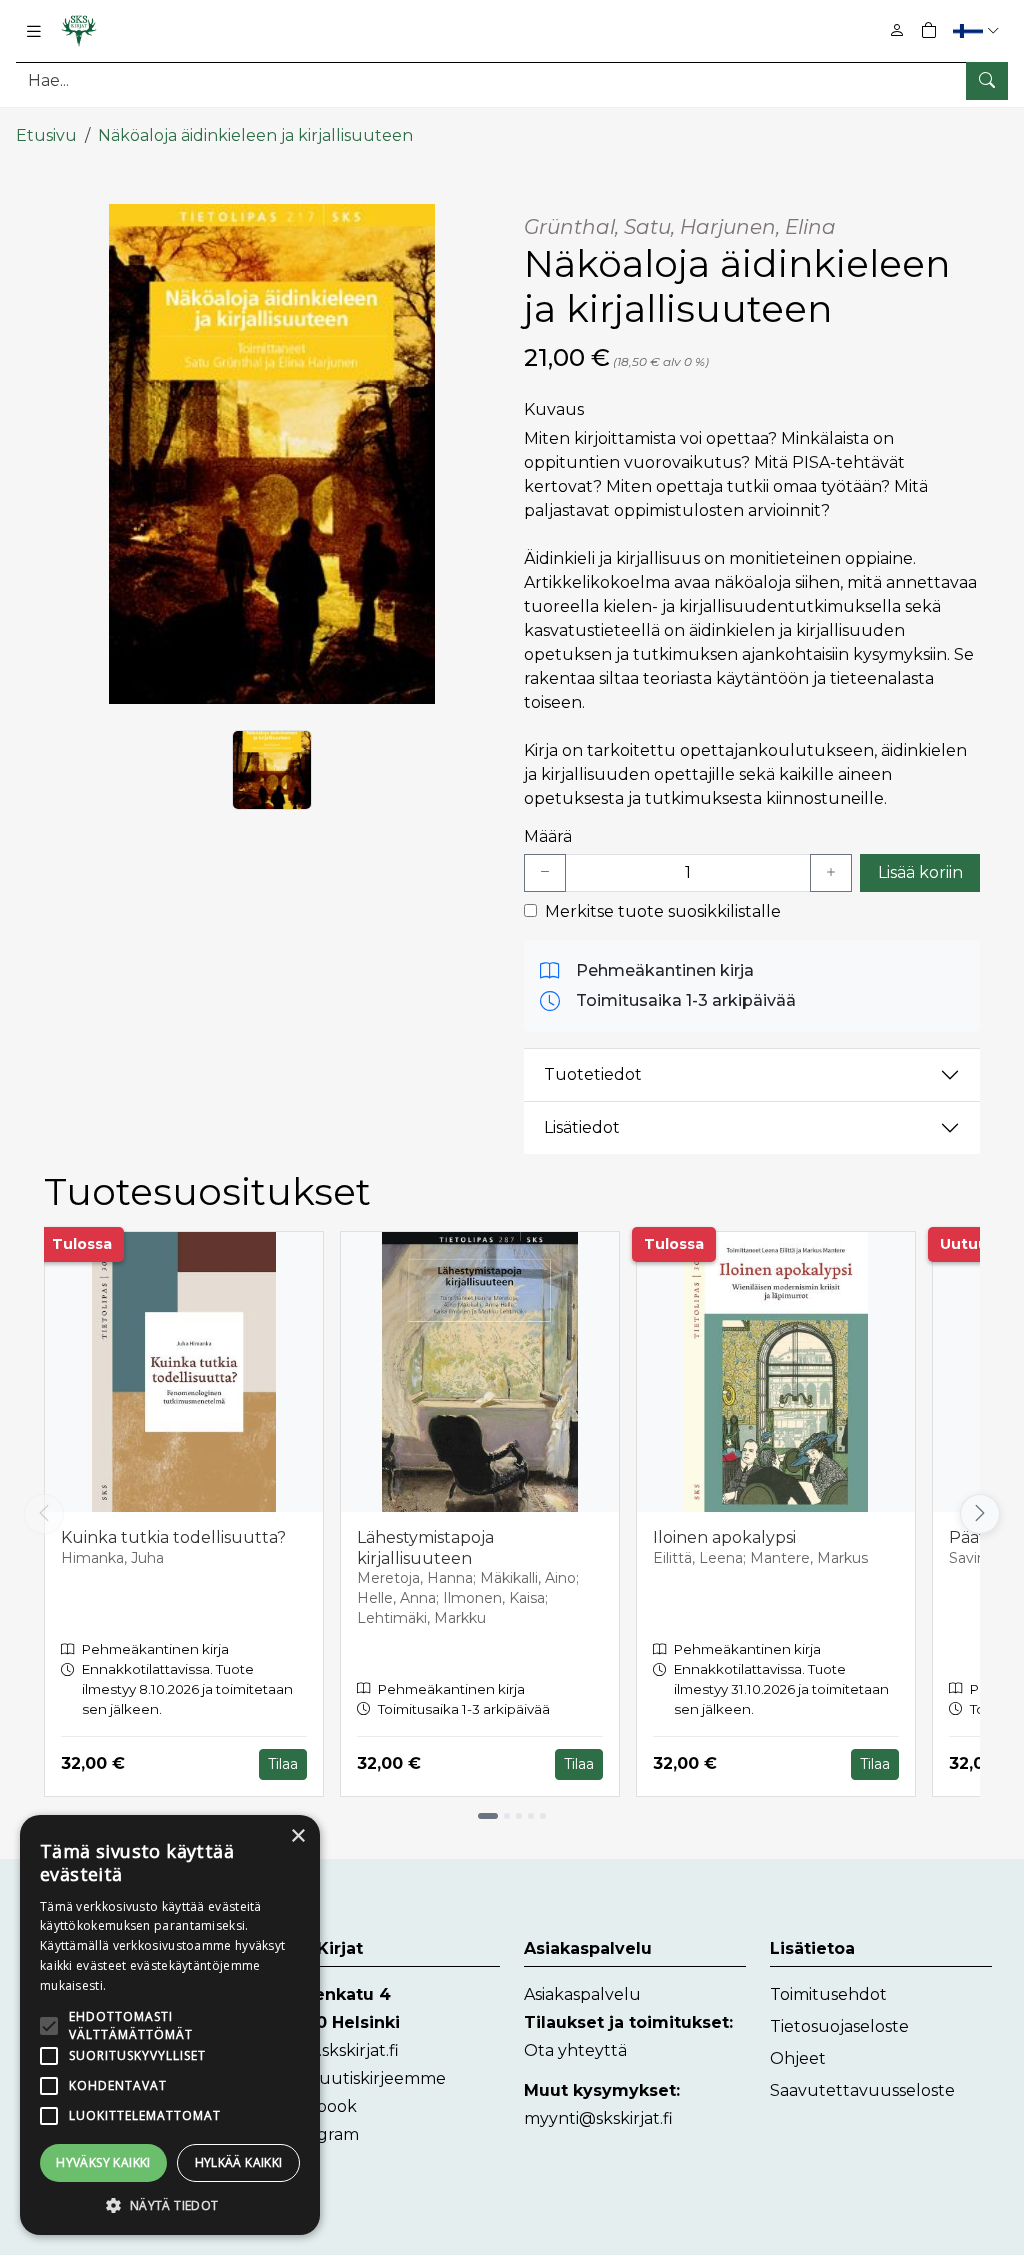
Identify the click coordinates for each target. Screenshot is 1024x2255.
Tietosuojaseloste (839, 2026)
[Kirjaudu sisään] (897, 30)
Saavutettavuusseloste (862, 2090)
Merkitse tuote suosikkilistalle (663, 911)
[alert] (170, 2025)
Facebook (317, 2106)
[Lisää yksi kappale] (831, 873)
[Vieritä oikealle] (980, 1514)
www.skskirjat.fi (338, 2050)
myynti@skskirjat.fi (598, 2118)
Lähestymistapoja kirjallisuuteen (425, 1548)
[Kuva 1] (272, 770)
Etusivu (46, 135)
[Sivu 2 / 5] (507, 1816)
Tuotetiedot (593, 1074)
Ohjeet (798, 2058)
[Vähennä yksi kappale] (545, 873)
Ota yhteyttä (575, 2050)
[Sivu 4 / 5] (531, 1816)
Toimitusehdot (828, 1994)
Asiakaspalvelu (582, 1994)
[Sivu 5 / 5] (543, 1816)
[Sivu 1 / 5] (488, 1816)
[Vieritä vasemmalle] (44, 1514)
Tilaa (283, 1764)
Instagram (318, 2134)
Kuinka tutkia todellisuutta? (173, 1537)
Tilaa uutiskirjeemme (362, 2078)
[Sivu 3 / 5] (519, 1816)
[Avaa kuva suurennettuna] (272, 454)
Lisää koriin (920, 872)
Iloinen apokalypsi (724, 1537)
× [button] (297, 1836)
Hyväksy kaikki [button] (103, 2162)
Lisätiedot (582, 1127)
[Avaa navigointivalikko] (34, 31)
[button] (978, 30)
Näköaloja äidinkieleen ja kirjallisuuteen (255, 135)
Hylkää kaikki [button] (239, 2162)
